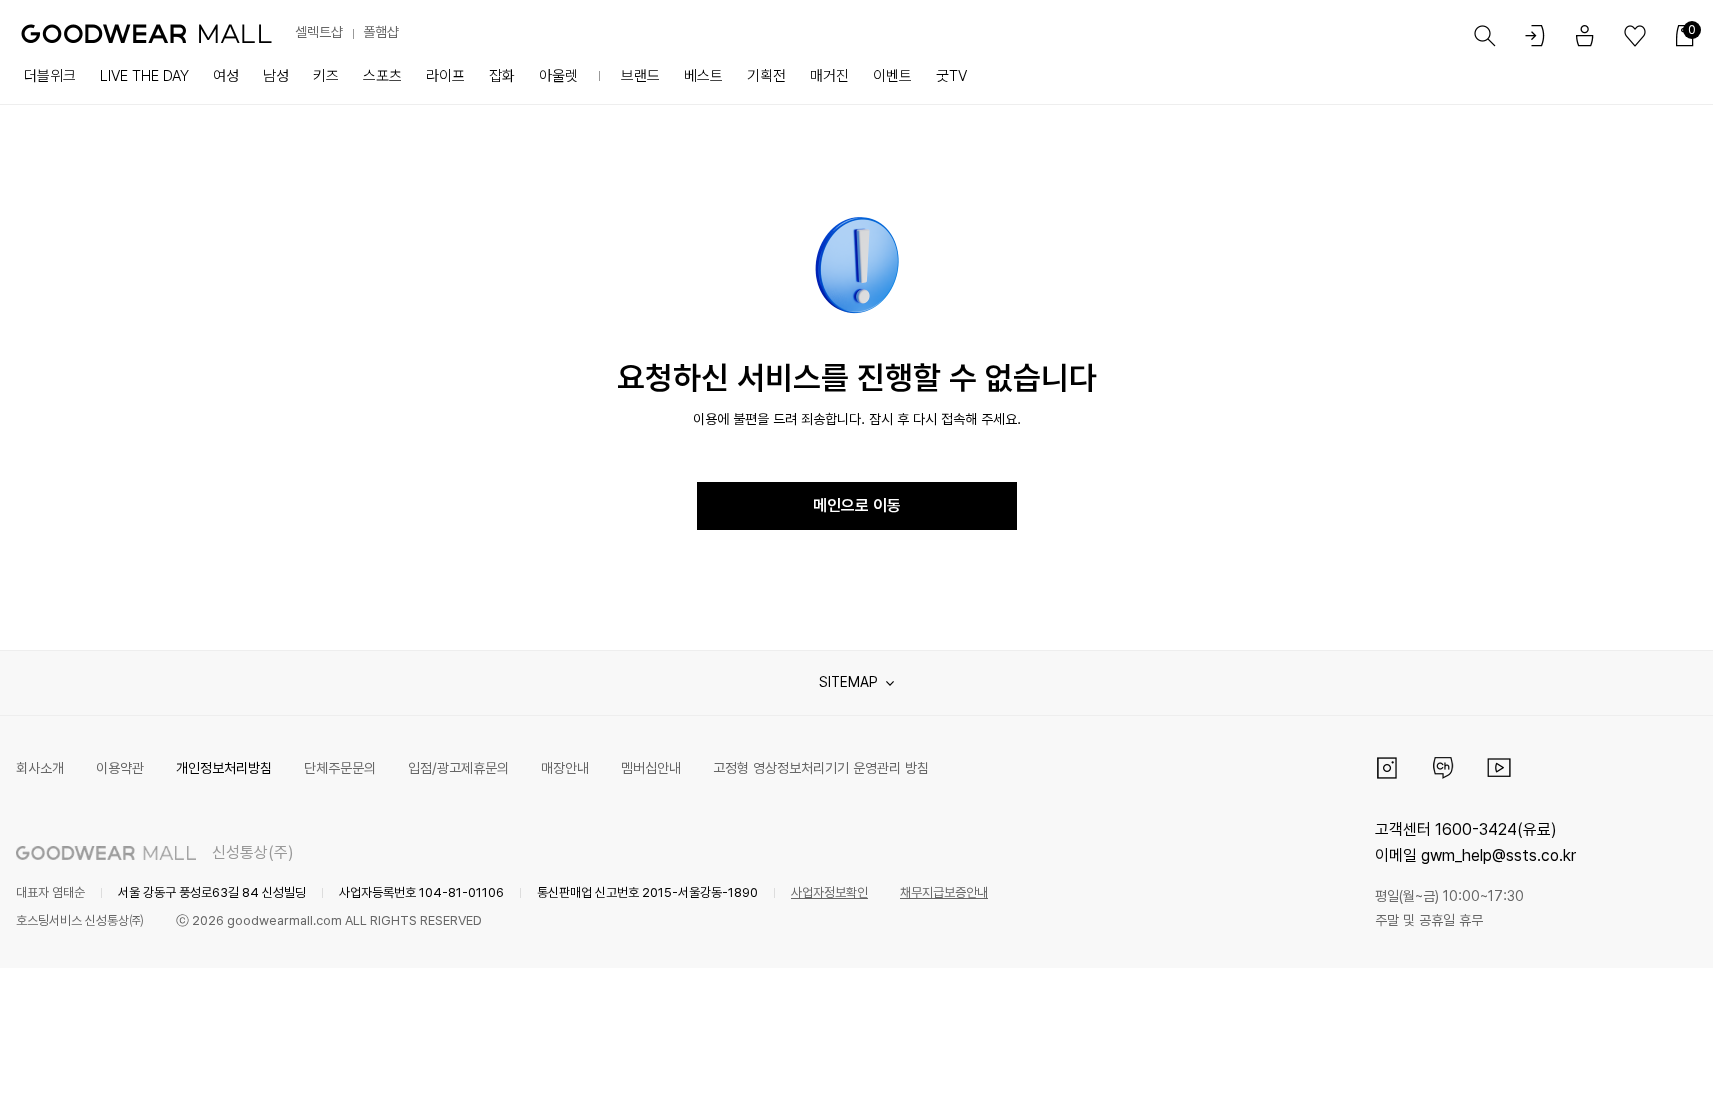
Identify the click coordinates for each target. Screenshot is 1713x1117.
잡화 (502, 76)
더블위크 (50, 76)
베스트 (703, 76)
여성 (226, 76)
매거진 (829, 76)
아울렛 (558, 76)
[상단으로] (1617, 1077)
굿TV (951, 76)
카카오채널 (1443, 768)
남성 (276, 76)
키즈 (326, 76)
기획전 (766, 76)
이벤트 (892, 76)
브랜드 (640, 76)
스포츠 (382, 76)
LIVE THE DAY (144, 76)
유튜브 (1499, 768)
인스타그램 (1387, 768)
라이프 (445, 76)
